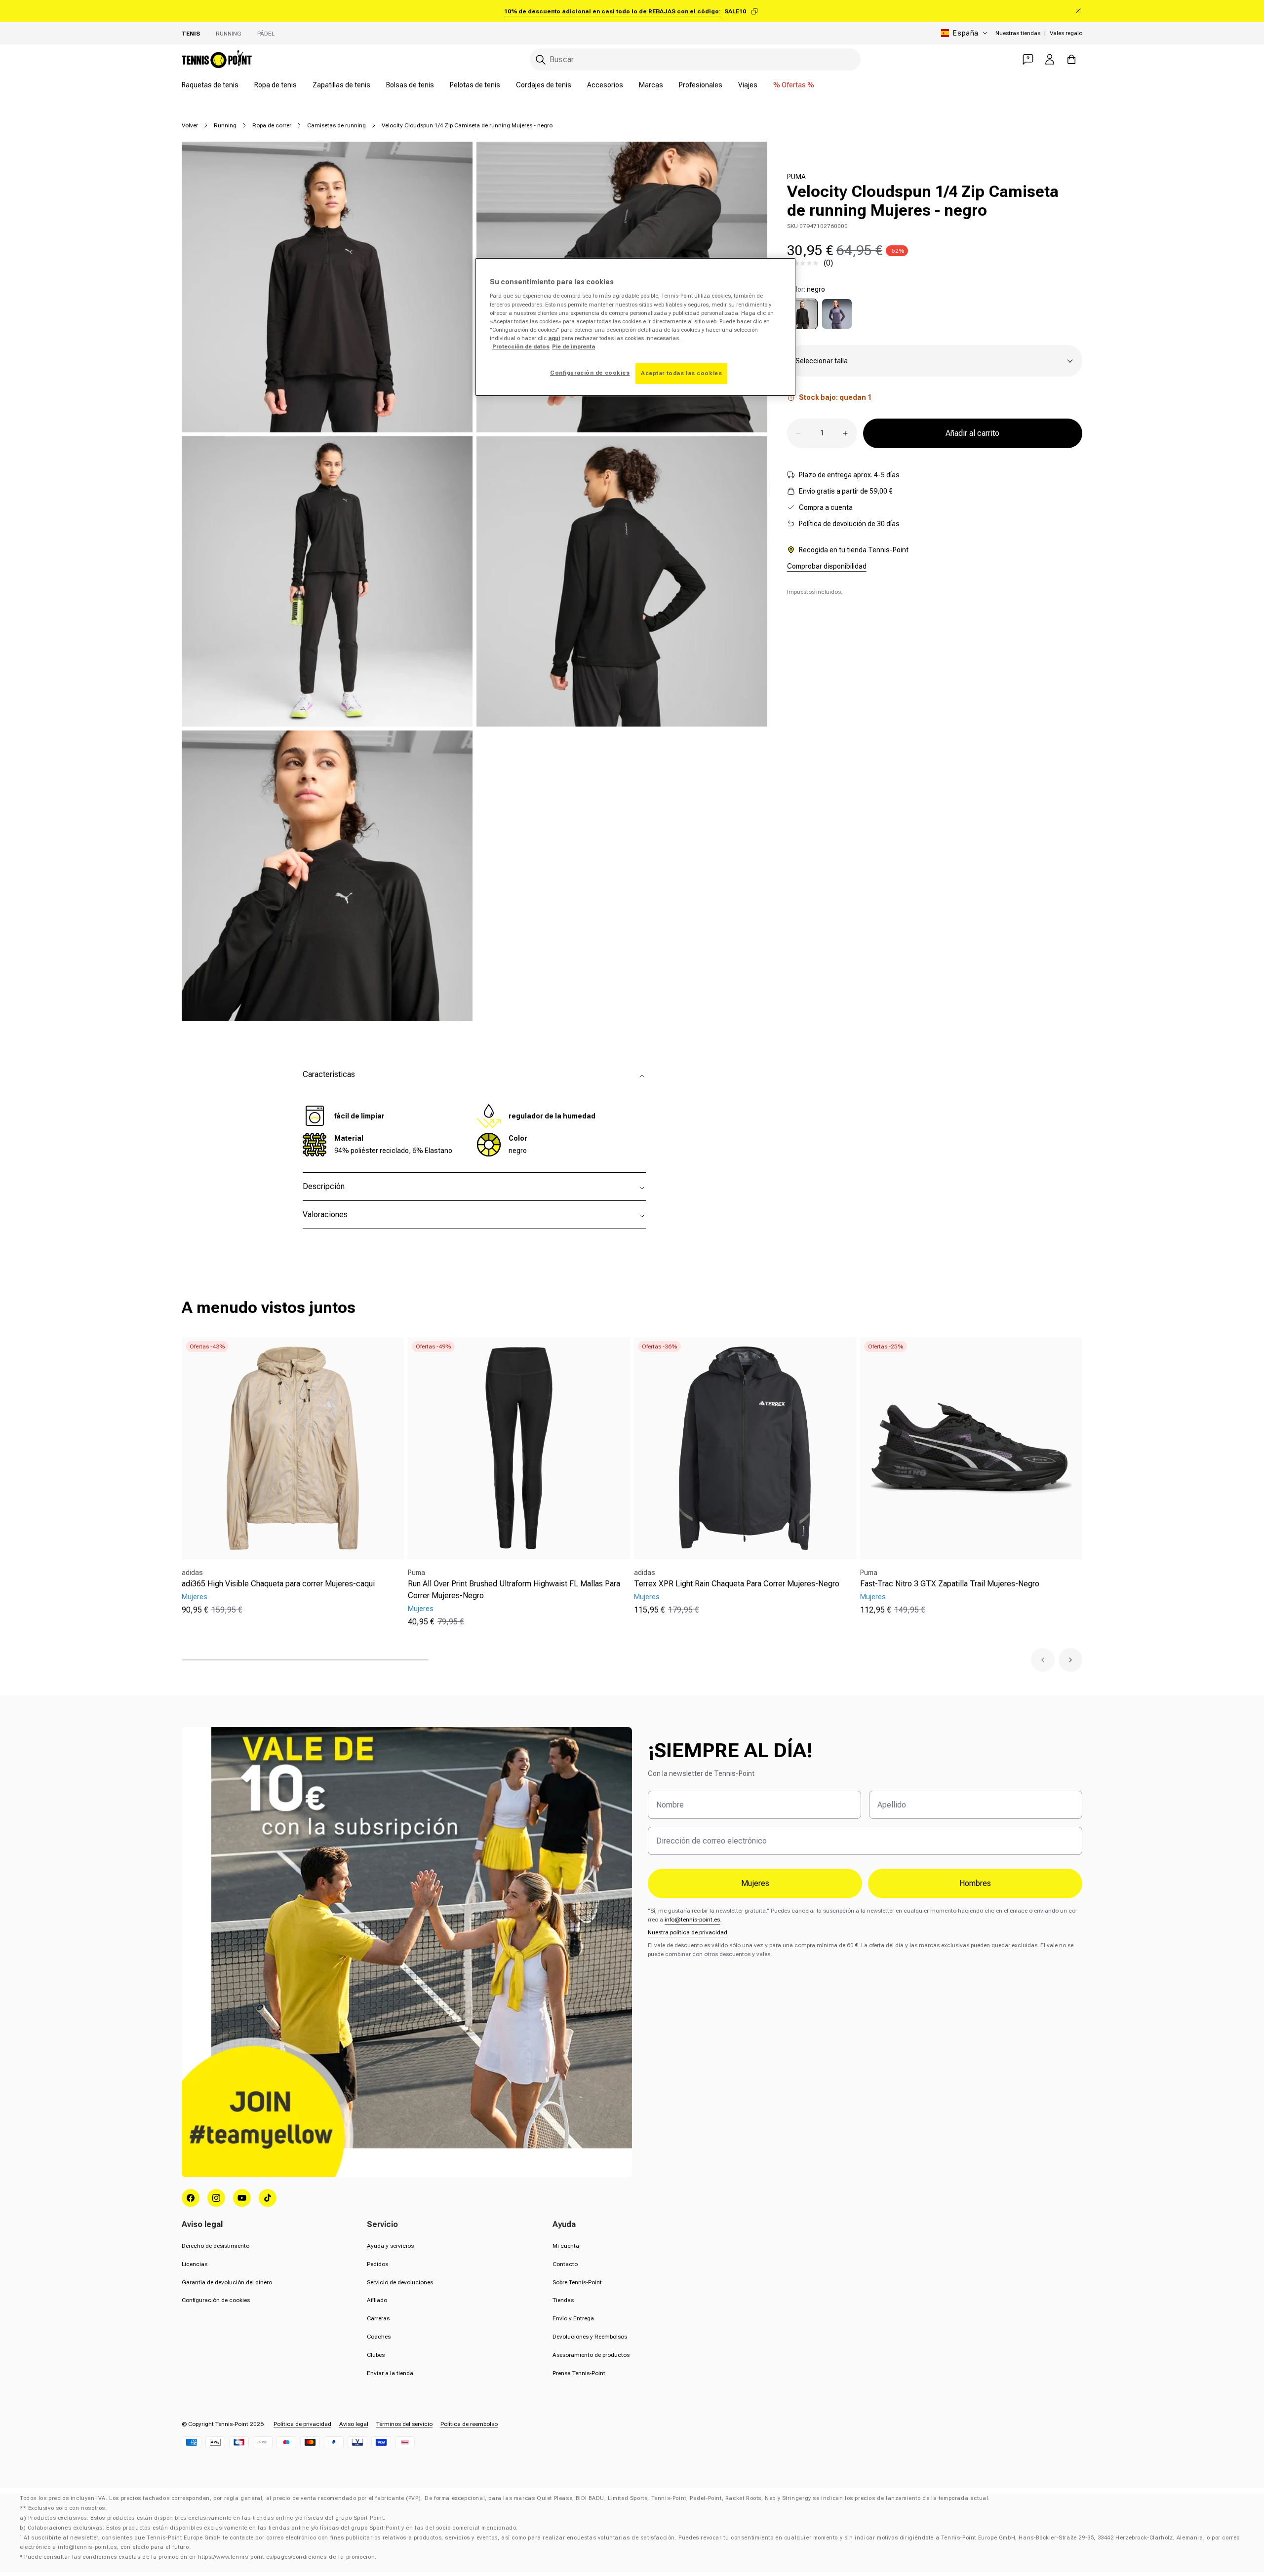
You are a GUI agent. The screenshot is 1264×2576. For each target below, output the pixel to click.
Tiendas (563, 2300)
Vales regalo (1066, 33)
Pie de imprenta (573, 346)
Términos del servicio (404, 2424)
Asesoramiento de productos (591, 2355)
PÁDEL (266, 34)
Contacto (565, 2264)
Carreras (378, 2318)
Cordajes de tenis (544, 85)
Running (229, 34)
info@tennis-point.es (692, 1920)
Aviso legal (354, 2424)
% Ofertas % (794, 85)
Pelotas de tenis (475, 85)
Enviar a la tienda (390, 2373)
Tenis (191, 34)
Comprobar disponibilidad (827, 566)
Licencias (195, 2264)
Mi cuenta (566, 2246)
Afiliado (377, 2300)
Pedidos (377, 2264)
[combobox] (695, 59)
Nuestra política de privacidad (688, 1932)
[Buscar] (541, 60)
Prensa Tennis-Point (579, 2373)
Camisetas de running (336, 125)
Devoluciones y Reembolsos (590, 2337)
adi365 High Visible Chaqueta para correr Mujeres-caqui (278, 1584)
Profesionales (701, 85)
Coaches (379, 2337)
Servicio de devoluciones (400, 2282)
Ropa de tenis (276, 85)
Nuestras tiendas (1018, 33)
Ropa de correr (272, 125)
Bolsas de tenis (410, 85)
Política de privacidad (302, 2424)
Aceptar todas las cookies (681, 373)
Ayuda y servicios (390, 2246)
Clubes (376, 2355)
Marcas (651, 85)
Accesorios (605, 85)
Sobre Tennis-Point (577, 2282)
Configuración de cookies (216, 2300)
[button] (1043, 1660)
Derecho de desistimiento (216, 2246)
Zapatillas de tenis (341, 85)
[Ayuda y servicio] (1028, 59)
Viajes (748, 85)
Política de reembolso (469, 2424)
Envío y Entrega (573, 2318)
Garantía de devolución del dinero (227, 2282)
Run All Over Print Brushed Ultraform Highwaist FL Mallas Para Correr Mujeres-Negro (514, 1590)
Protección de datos (521, 346)
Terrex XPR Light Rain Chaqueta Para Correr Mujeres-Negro (737, 1584)
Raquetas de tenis (210, 85)
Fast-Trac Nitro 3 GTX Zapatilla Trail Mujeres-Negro (950, 1584)
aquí (554, 338)
